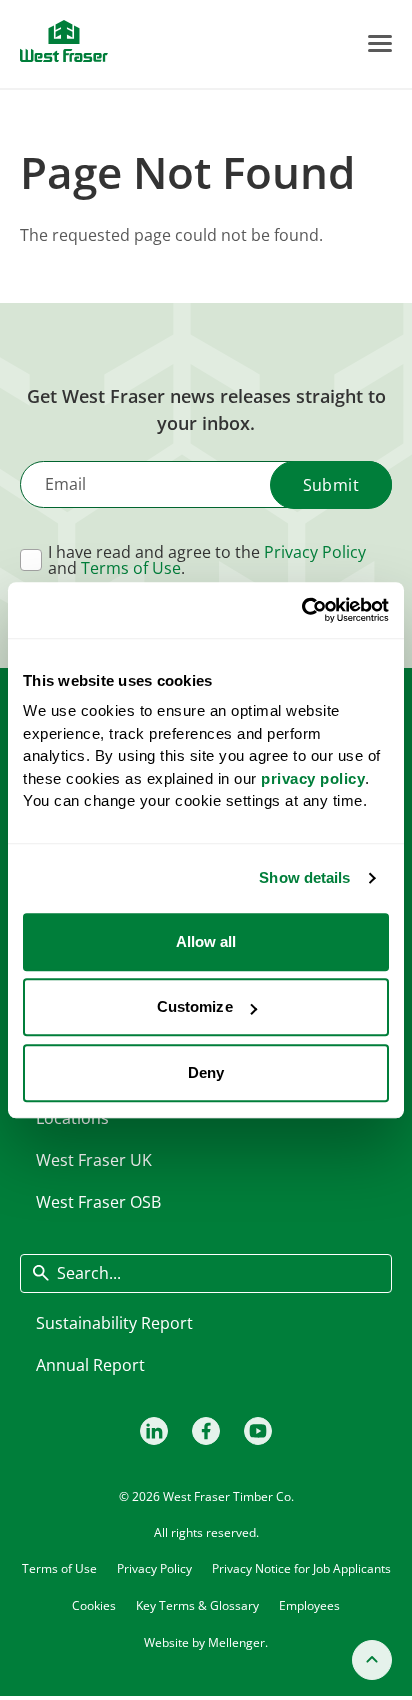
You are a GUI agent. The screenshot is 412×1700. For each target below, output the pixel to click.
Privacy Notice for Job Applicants (301, 1568)
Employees (309, 1605)
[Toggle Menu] (380, 43)
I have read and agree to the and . (207, 560)
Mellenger (236, 1642)
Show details (304, 877)
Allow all (206, 941)
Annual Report (90, 1365)
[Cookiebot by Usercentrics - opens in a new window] (301, 610)
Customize (195, 1006)
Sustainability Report (114, 1323)
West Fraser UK (94, 1160)
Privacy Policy (315, 552)
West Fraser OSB (98, 1202)
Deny (206, 1072)
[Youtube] (258, 1431)
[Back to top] (372, 1660)
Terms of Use (131, 568)
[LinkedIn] (154, 1431)
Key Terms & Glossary (197, 1605)
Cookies (94, 1605)
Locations (72, 1118)
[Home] (64, 41)
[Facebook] (206, 1431)
